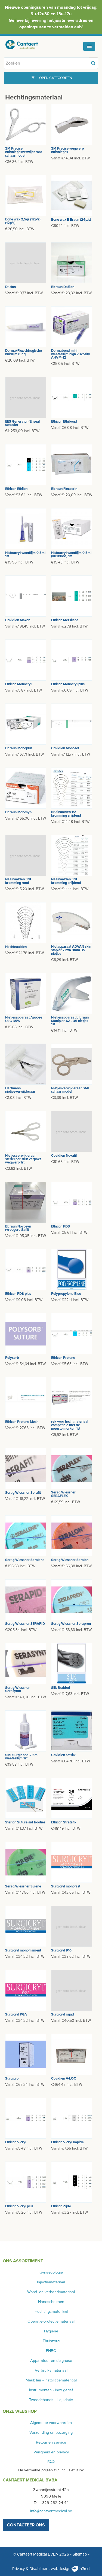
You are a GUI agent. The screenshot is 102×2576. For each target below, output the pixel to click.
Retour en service (51, 2442)
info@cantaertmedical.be (51, 2511)
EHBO (51, 2351)
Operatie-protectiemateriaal (51, 2321)
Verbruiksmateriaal (51, 2370)
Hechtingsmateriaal (51, 2312)
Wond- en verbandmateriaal (51, 2292)
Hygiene (51, 2331)
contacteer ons (26, 2525)
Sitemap (80, 2554)
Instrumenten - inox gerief (51, 2390)
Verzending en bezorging (51, 2433)
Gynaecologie (51, 2272)
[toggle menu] (89, 46)
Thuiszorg (51, 2341)
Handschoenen (51, 2302)
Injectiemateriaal (51, 2282)
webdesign (61, 2569)
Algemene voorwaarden (51, 2423)
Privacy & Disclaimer (30, 2569)
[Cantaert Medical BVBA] (26, 45)
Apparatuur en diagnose (51, 2361)
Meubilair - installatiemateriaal (51, 2380)
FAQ (51, 2462)
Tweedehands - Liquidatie (51, 2400)
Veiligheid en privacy (51, 2452)
